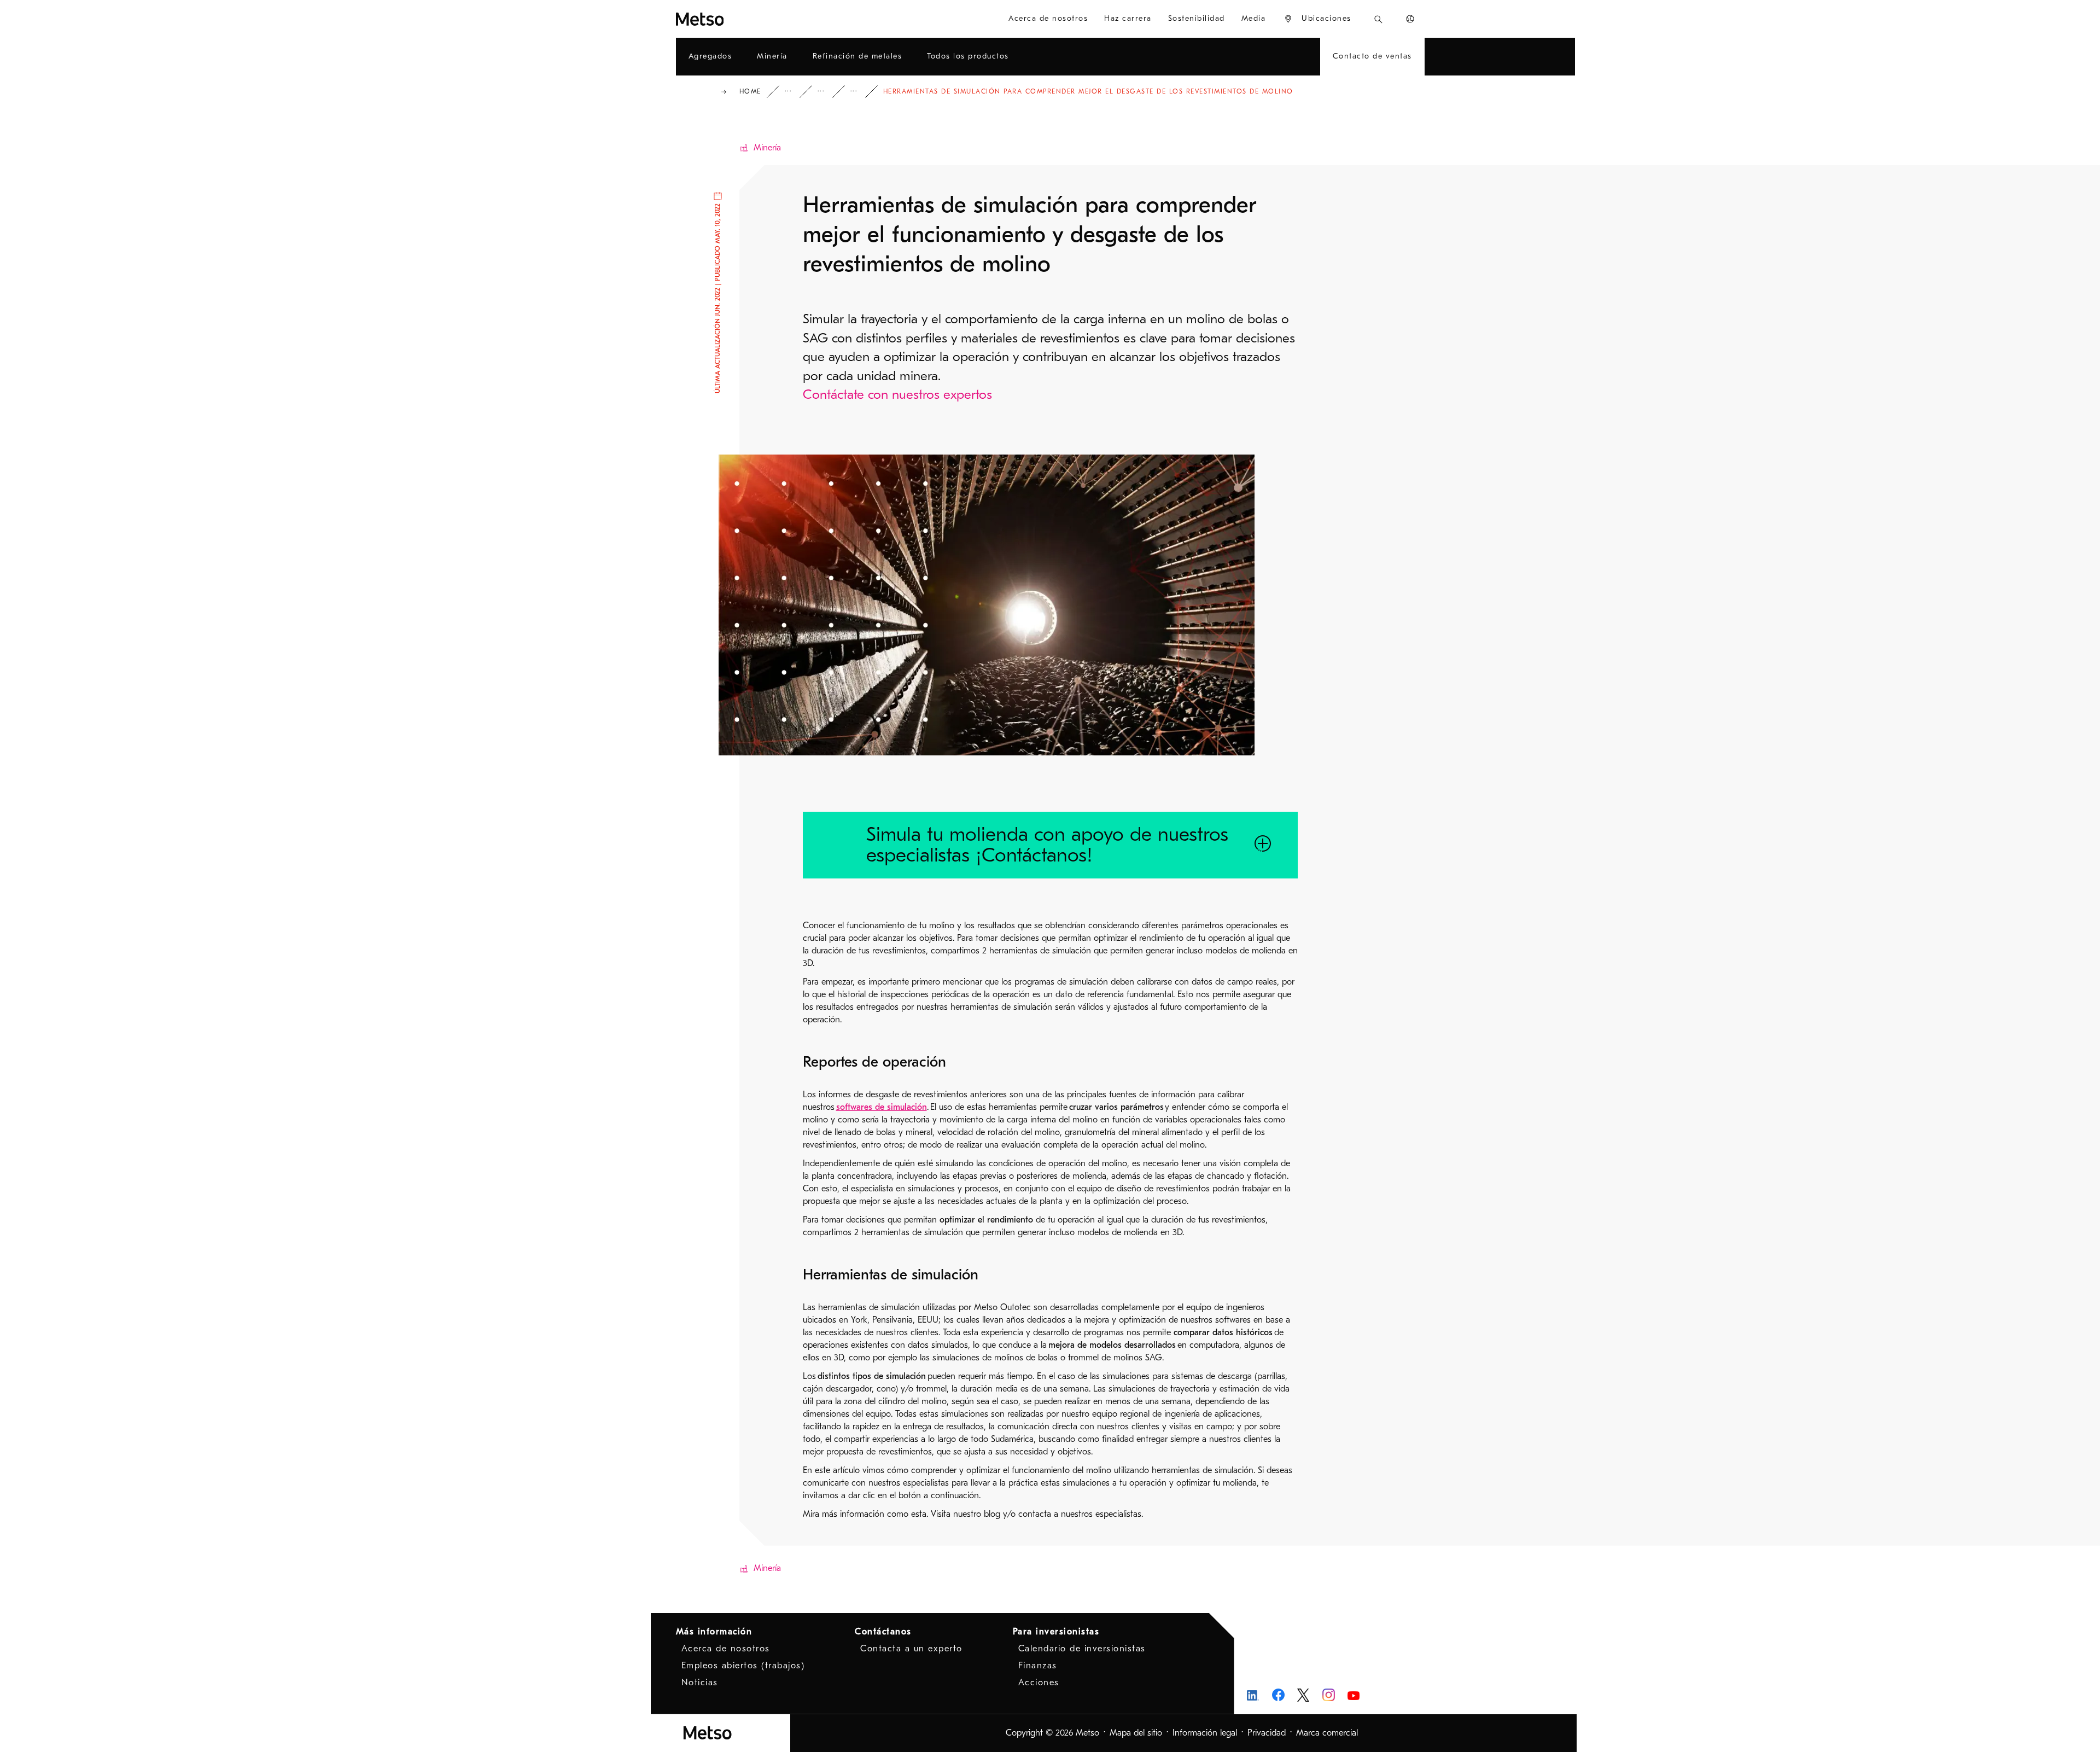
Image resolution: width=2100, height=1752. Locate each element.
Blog (829, 92)
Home (750, 91)
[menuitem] (1317, 19)
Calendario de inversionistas (1082, 1649)
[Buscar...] (1378, 19)
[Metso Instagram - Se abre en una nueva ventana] (1329, 1695)
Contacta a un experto (911, 1649)
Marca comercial (1327, 1733)
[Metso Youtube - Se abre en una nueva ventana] (1354, 1695)
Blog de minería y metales (861, 92)
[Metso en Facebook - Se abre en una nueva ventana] (1278, 1695)
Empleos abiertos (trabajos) (743, 1666)
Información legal (1205, 1733)
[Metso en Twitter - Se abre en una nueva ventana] (1303, 1695)
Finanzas (1038, 1666)
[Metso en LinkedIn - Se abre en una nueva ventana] (1253, 1695)
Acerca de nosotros (726, 1649)
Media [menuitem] (1254, 18)
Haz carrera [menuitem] (1128, 18)
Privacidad (1267, 1733)
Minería (767, 148)
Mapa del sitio (1136, 1733)
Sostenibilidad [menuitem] (1197, 18)
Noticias (700, 1683)
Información (796, 92)
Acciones (1039, 1683)
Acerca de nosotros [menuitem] (1048, 18)
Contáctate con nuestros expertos (897, 394)
